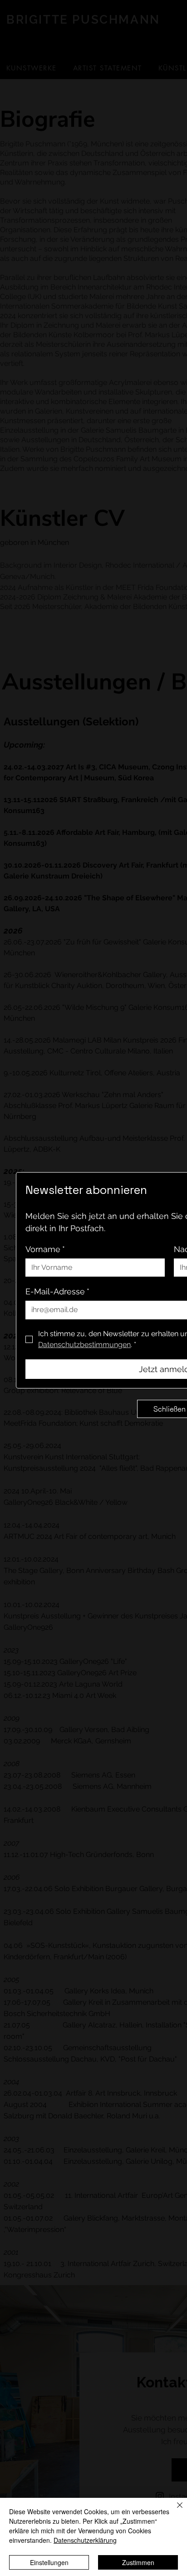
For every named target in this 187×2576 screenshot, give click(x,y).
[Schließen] (174, 2511)
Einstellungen (49, 2562)
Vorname (45, 1249)
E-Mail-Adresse (57, 1291)
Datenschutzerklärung (85, 2540)
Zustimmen (138, 2562)
